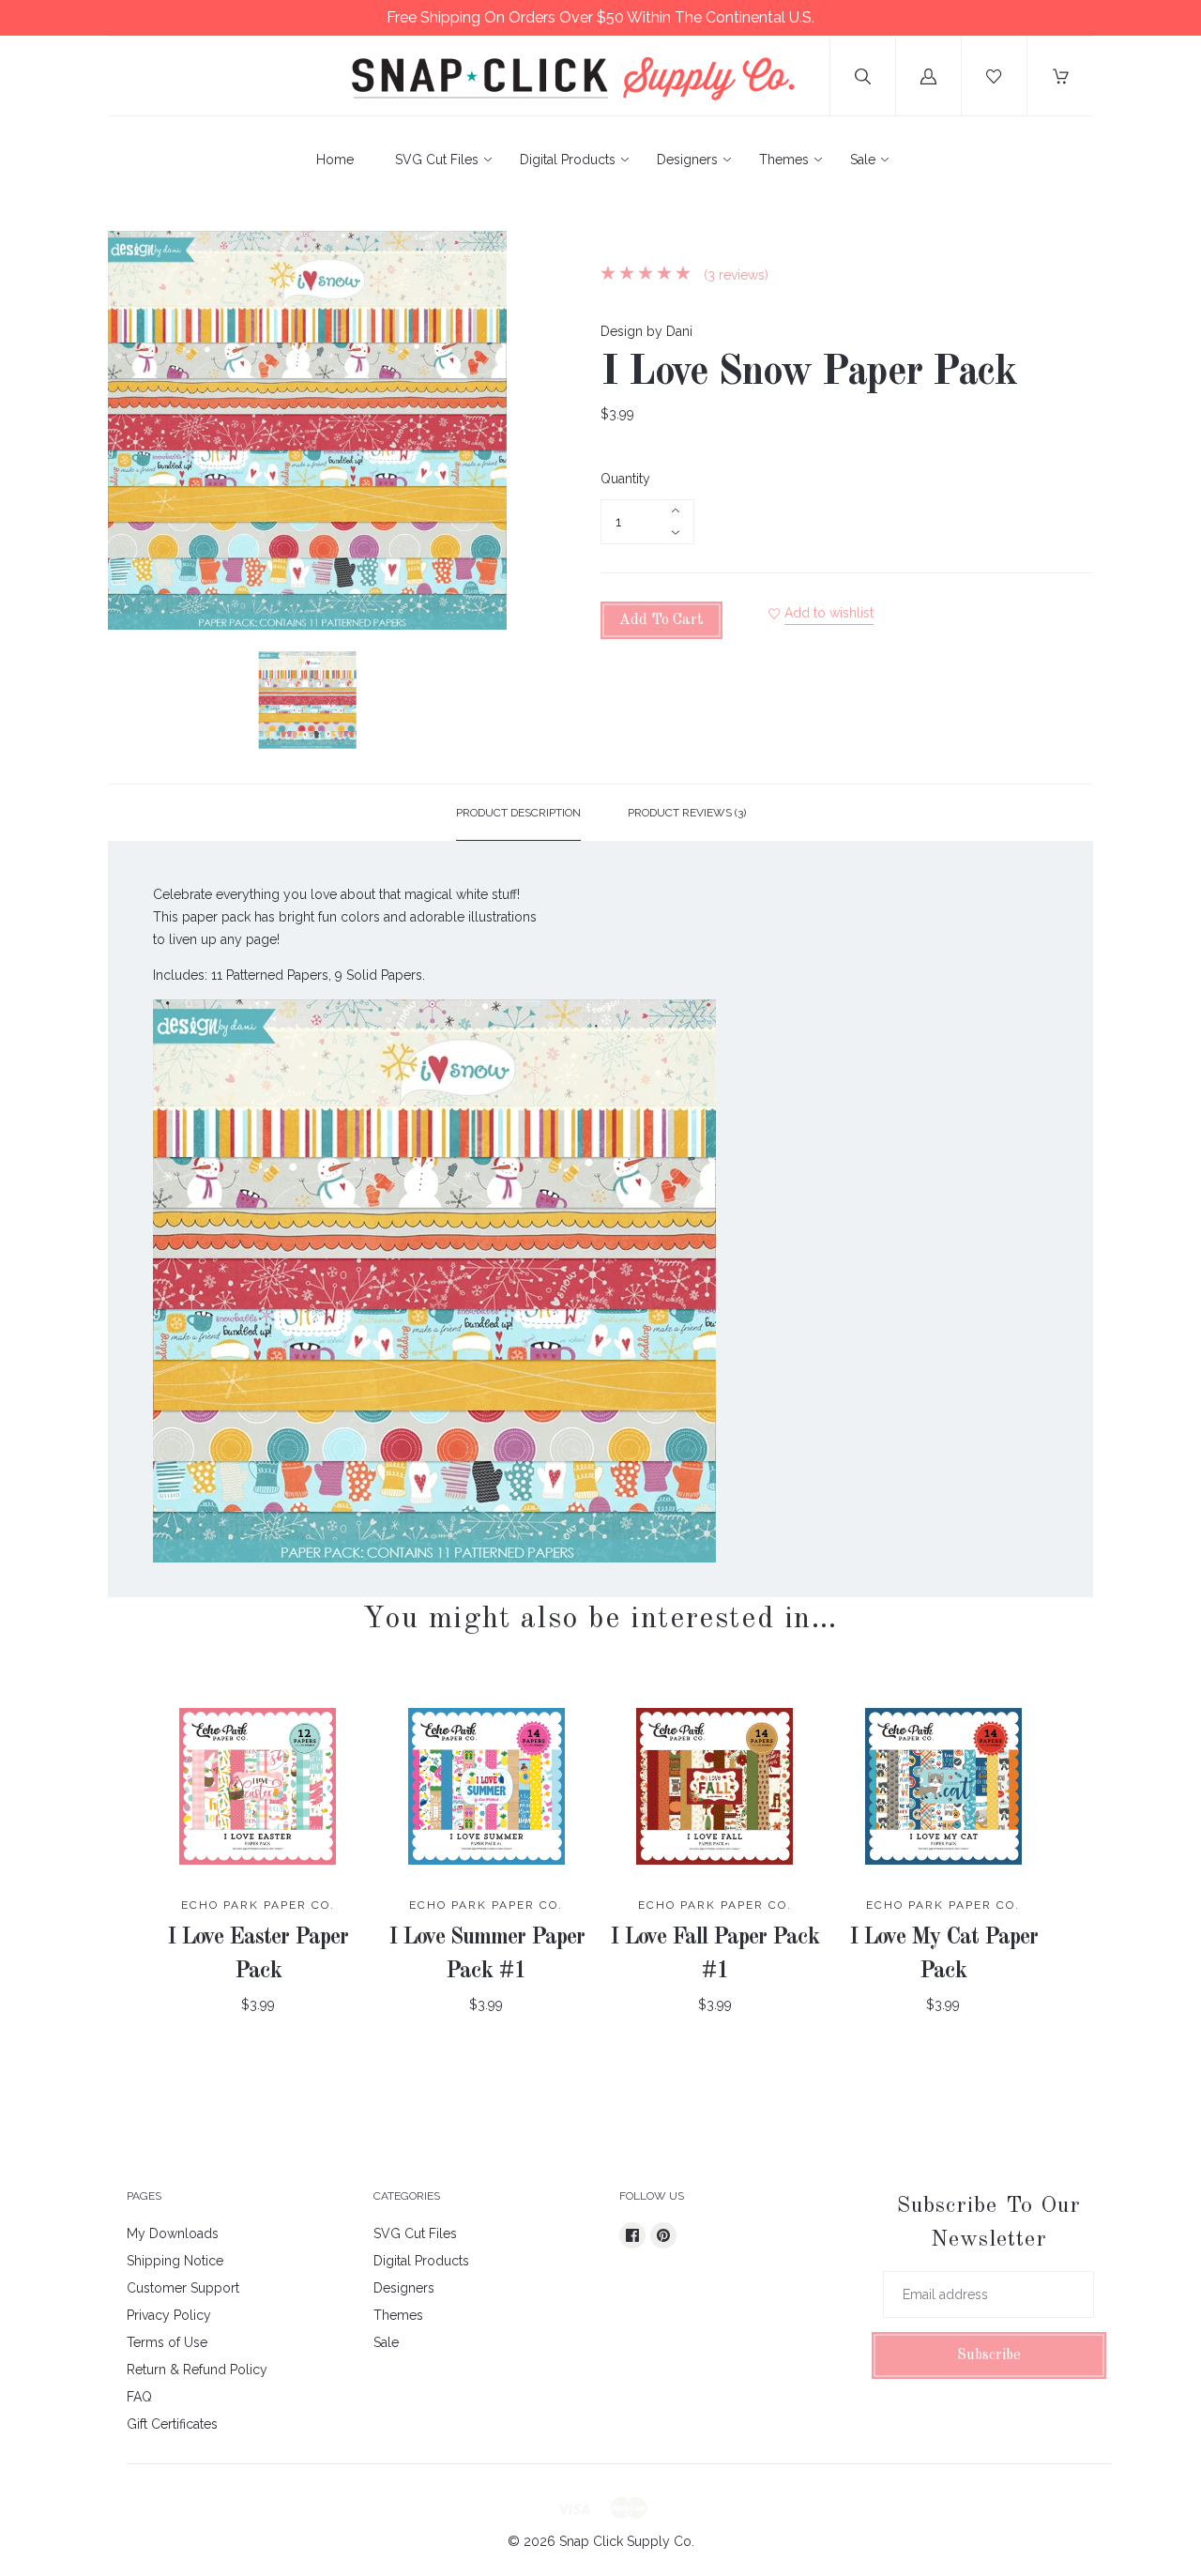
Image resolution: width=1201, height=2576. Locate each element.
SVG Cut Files (437, 160)
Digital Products (568, 160)
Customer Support (183, 2288)
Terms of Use (167, 2342)
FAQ (139, 2397)
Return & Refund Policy (197, 2370)
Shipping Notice (175, 2261)
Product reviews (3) (687, 813)
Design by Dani (646, 331)
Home (335, 160)
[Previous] (130, 703)
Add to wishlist (829, 613)
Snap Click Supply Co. (627, 2541)
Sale (863, 160)
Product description (518, 813)
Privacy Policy (169, 2315)
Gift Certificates (172, 2424)
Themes (784, 160)
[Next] (484, 703)
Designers (687, 160)
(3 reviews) (734, 275)
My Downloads (173, 2233)
